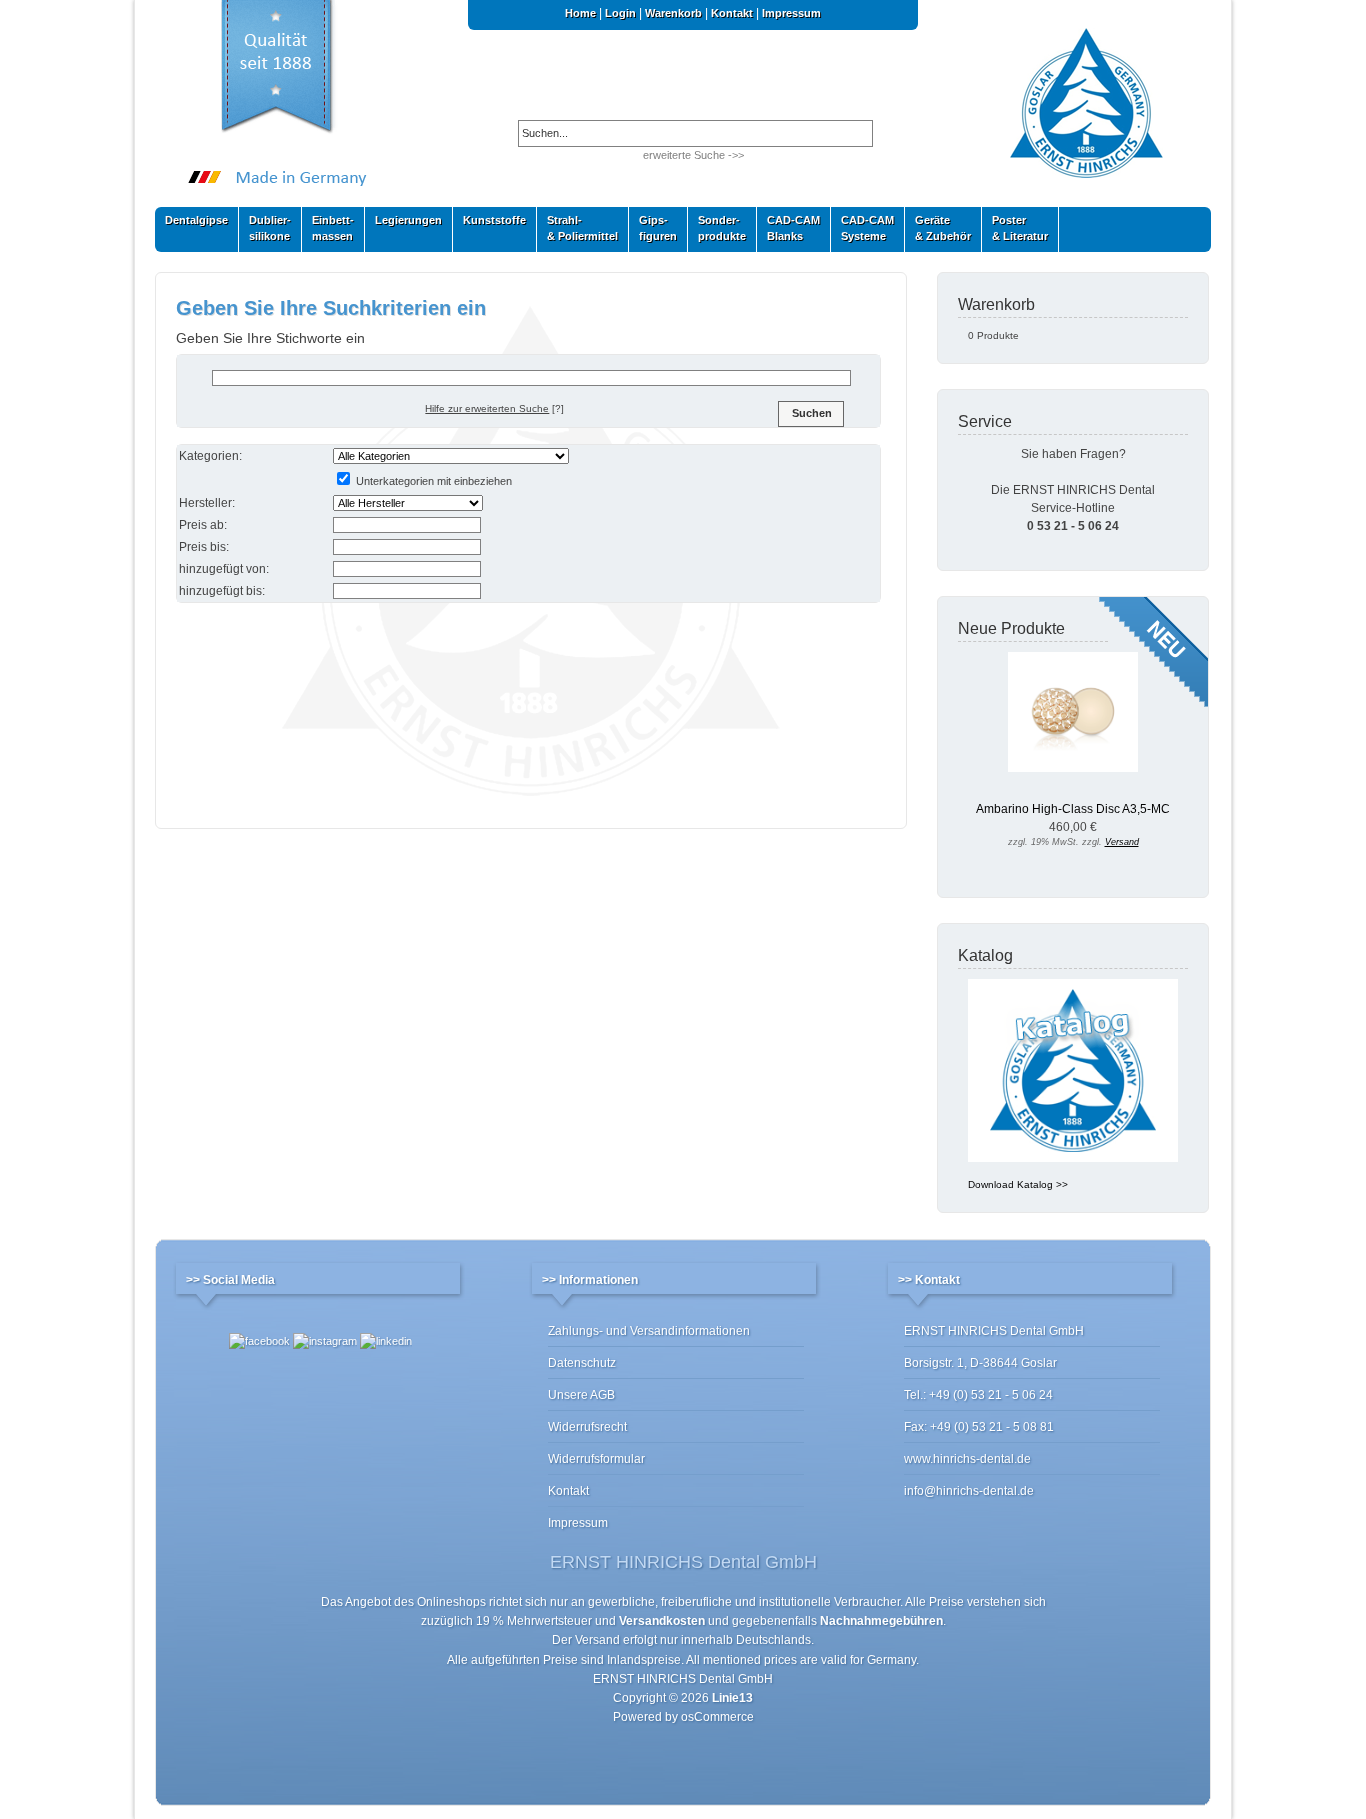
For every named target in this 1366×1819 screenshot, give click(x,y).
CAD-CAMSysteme (862, 228)
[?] (494, 408)
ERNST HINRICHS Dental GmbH (683, 1679)
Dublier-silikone (265, 228)
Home (580, 13)
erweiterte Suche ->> (693, 155)
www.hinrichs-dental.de (967, 1459)
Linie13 (732, 1698)
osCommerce (717, 1717)
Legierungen (403, 224)
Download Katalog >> (1018, 1184)
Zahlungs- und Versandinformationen (649, 1331)
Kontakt (732, 13)
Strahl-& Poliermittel (582, 228)
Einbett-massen (328, 228)
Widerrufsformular (596, 1459)
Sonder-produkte (717, 228)
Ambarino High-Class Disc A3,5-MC (1073, 809)
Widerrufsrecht (587, 1427)
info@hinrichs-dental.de (969, 1491)
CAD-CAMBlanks (788, 228)
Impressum (791, 13)
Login (620, 13)
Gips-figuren (653, 228)
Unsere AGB (581, 1395)
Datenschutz (582, 1363)
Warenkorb (673, 13)
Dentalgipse (191, 224)
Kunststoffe (489, 224)
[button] (811, 414)
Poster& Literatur (1020, 228)
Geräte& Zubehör (938, 228)
